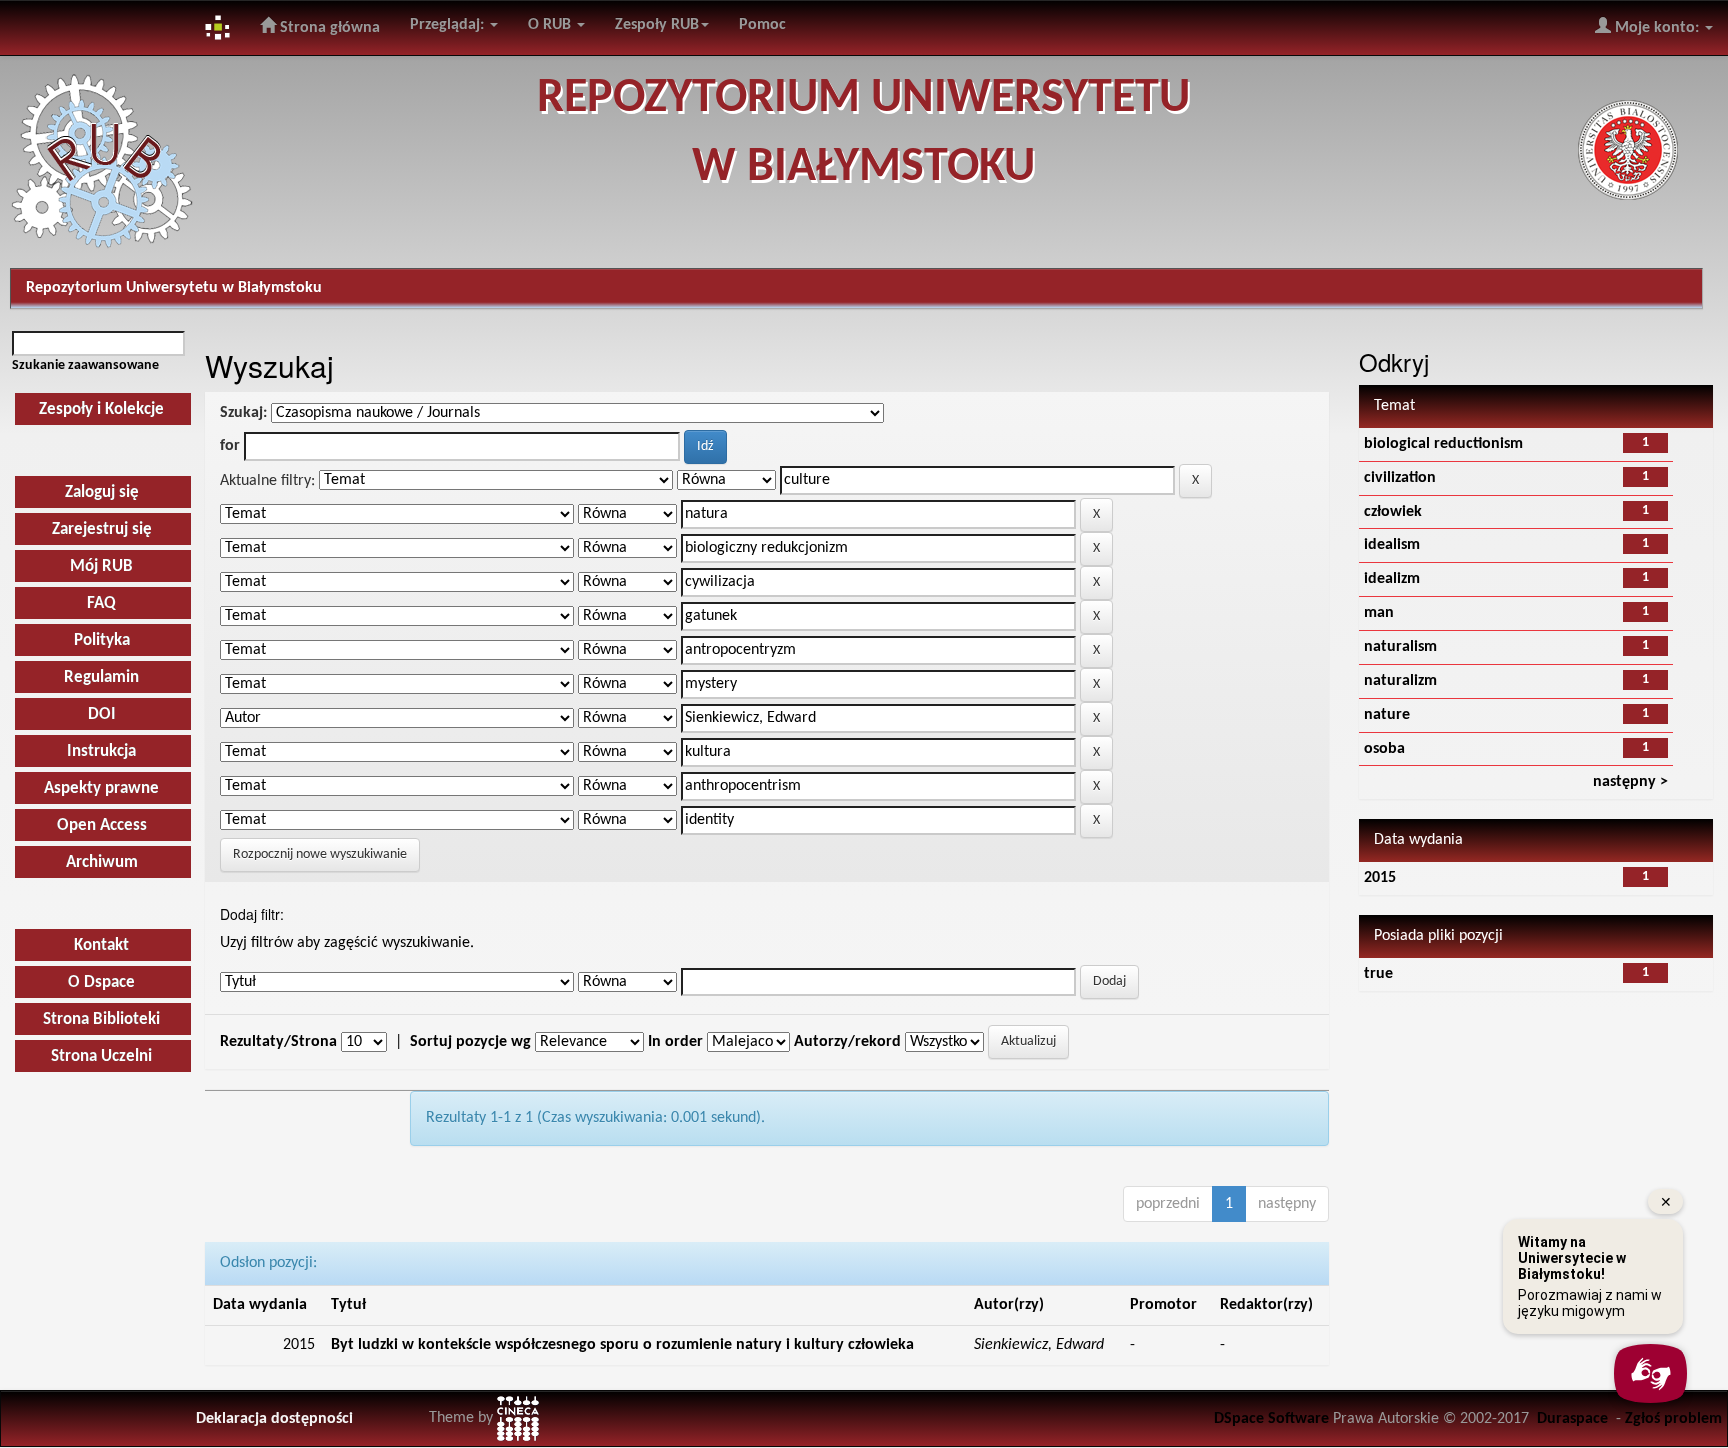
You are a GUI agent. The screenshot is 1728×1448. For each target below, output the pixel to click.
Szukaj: (243, 413)
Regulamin (101, 677)
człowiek (1393, 512)
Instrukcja (101, 751)
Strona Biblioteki (101, 1019)
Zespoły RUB (657, 25)
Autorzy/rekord (847, 1042)
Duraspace (1572, 1419)
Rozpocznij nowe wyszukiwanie (320, 854)
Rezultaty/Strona (278, 1042)
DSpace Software (1271, 1419)
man (1379, 613)
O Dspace (101, 982)
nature (1387, 715)
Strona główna (328, 28)
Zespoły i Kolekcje (101, 409)
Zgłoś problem (1673, 1419)
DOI (102, 714)
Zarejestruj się (102, 529)
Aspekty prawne (101, 788)
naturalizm (1400, 681)
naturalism (1400, 647)
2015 (1380, 878)
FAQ (101, 603)
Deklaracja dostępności (274, 1419)
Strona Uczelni (101, 1056)
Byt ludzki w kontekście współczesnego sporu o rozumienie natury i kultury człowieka (622, 1345)
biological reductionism (1443, 444)
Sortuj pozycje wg (470, 1042)
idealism (1392, 545)
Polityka (102, 640)
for (230, 446)
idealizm (1392, 579)
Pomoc (762, 25)
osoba (1384, 749)
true (1378, 974)
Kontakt (101, 945)
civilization (1400, 478)
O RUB (551, 25)
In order (675, 1042)
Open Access (102, 825)
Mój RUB (101, 566)
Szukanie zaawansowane (85, 365)
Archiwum (102, 862)
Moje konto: (1657, 28)
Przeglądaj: (449, 25)
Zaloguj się (102, 492)
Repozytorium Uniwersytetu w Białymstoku (174, 288)
